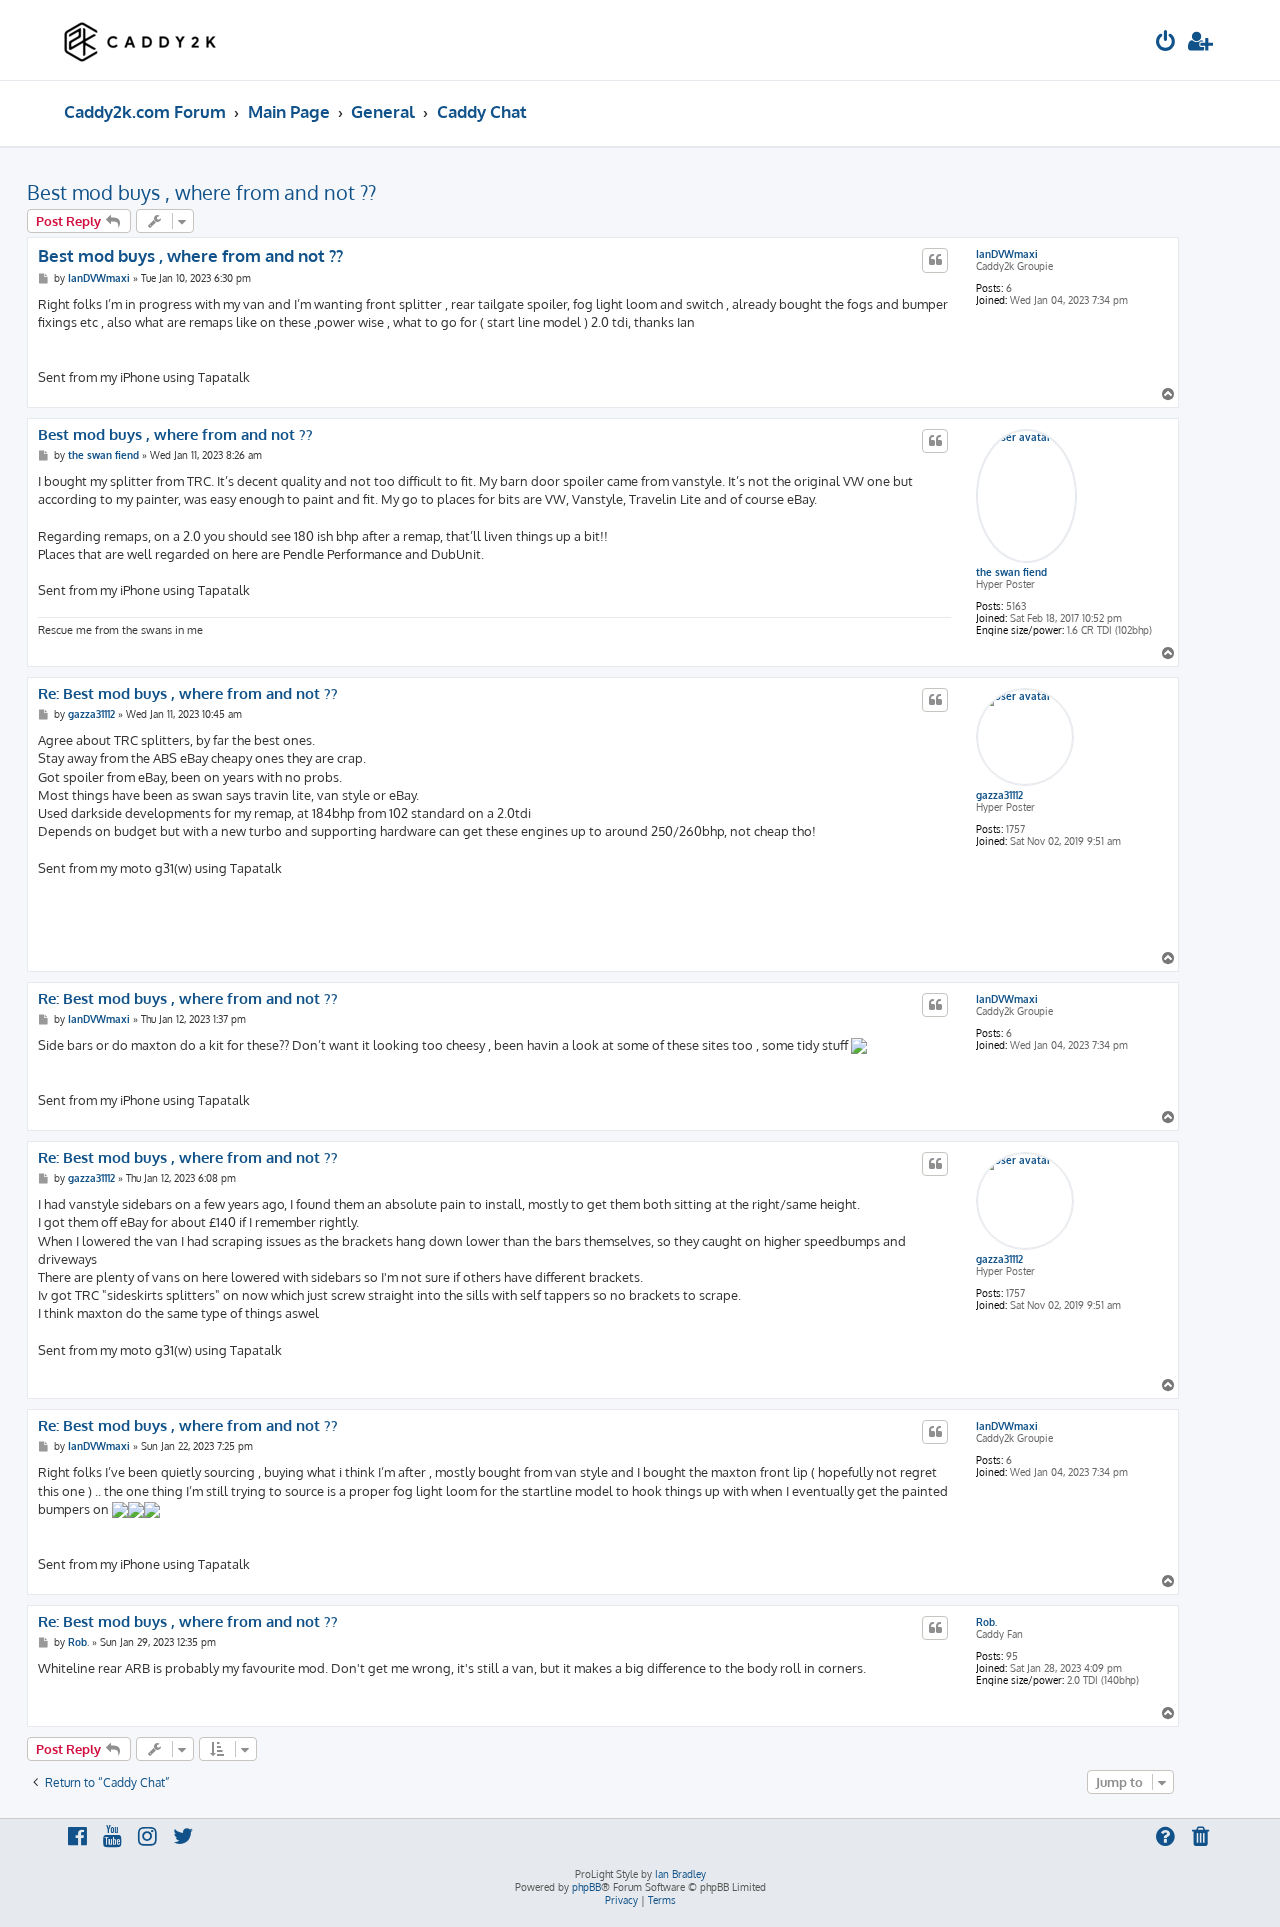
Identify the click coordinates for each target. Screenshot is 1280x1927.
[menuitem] (1166, 43)
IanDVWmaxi (1007, 254)
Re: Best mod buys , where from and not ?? (188, 694)
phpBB (586, 1887)
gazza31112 (999, 795)
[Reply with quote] (935, 260)
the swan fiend (1011, 572)
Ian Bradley (680, 1874)
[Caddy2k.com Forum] (140, 40)
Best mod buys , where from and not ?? (201, 192)
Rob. (986, 1622)
